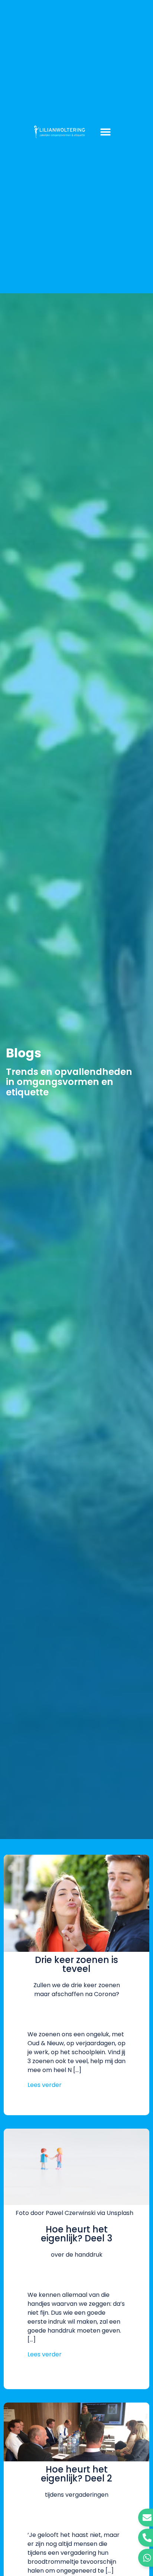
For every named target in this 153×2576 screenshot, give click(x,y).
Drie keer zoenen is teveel (76, 1964)
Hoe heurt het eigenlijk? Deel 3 (76, 2234)
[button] (105, 132)
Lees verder (45, 2085)
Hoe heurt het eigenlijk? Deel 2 (76, 2474)
